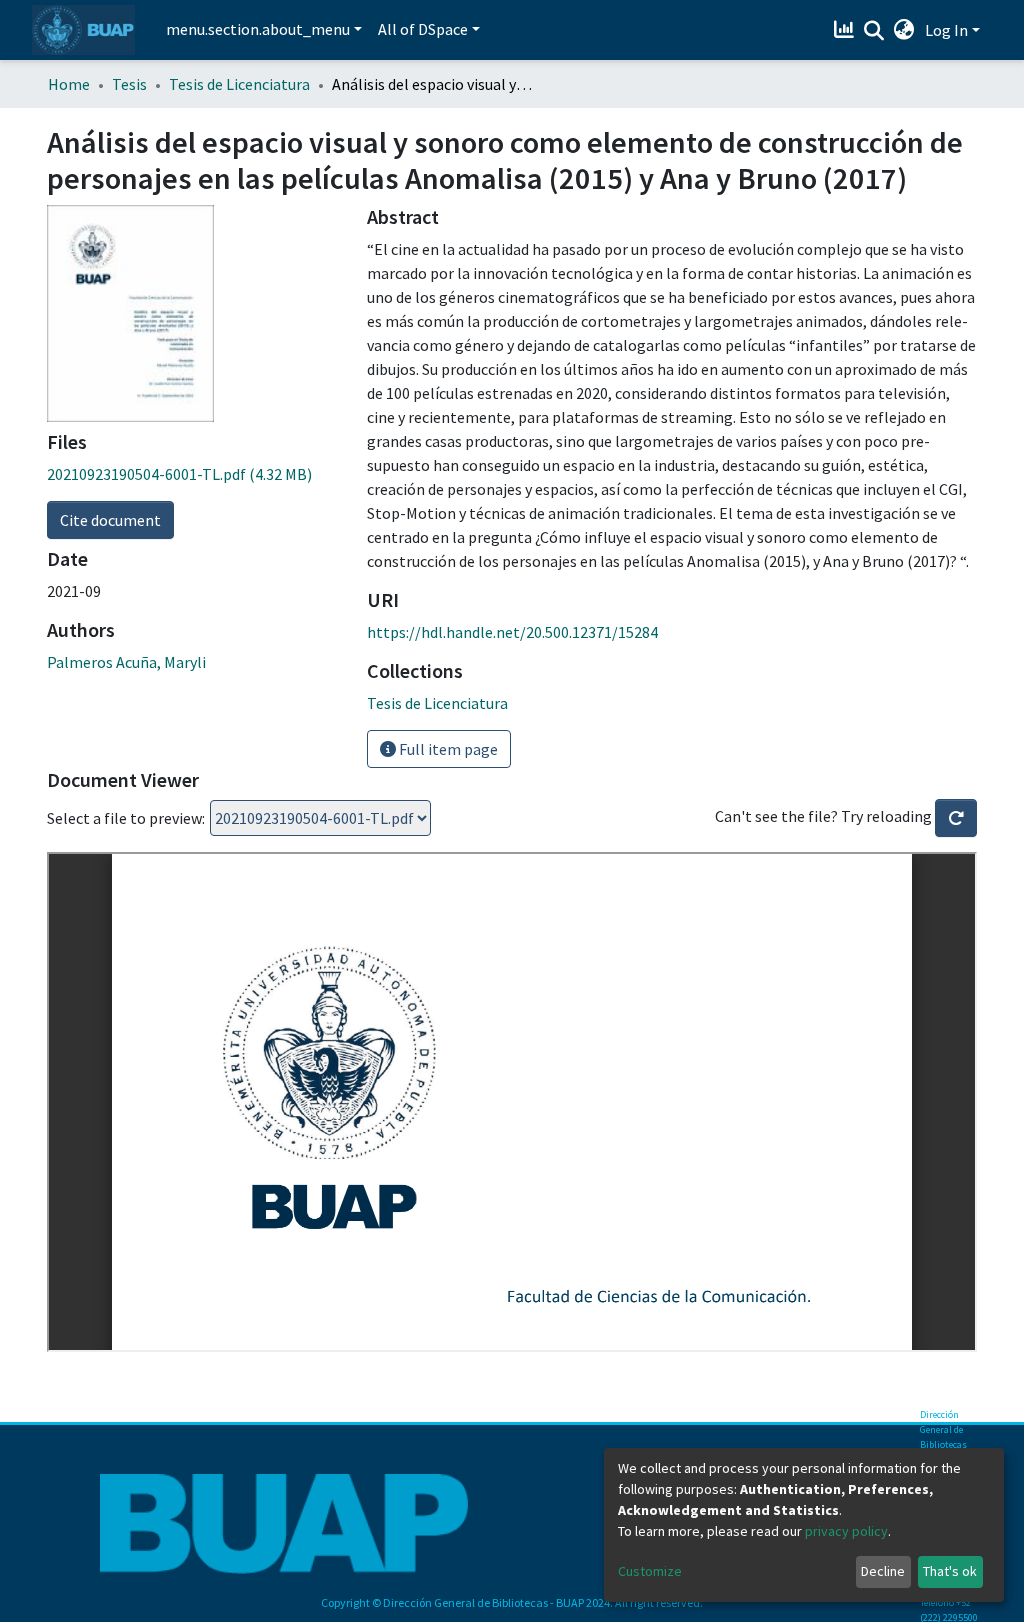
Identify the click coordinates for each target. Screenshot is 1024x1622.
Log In (946, 30)
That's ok (950, 1571)
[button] (904, 30)
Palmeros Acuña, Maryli (126, 662)
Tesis (129, 84)
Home (69, 84)
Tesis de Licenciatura (239, 84)
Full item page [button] (447, 749)
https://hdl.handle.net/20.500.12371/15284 (512, 632)
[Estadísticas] (846, 30)
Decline (883, 1571)
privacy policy (846, 1531)
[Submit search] (874, 31)
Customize (650, 1571)
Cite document (110, 520)
